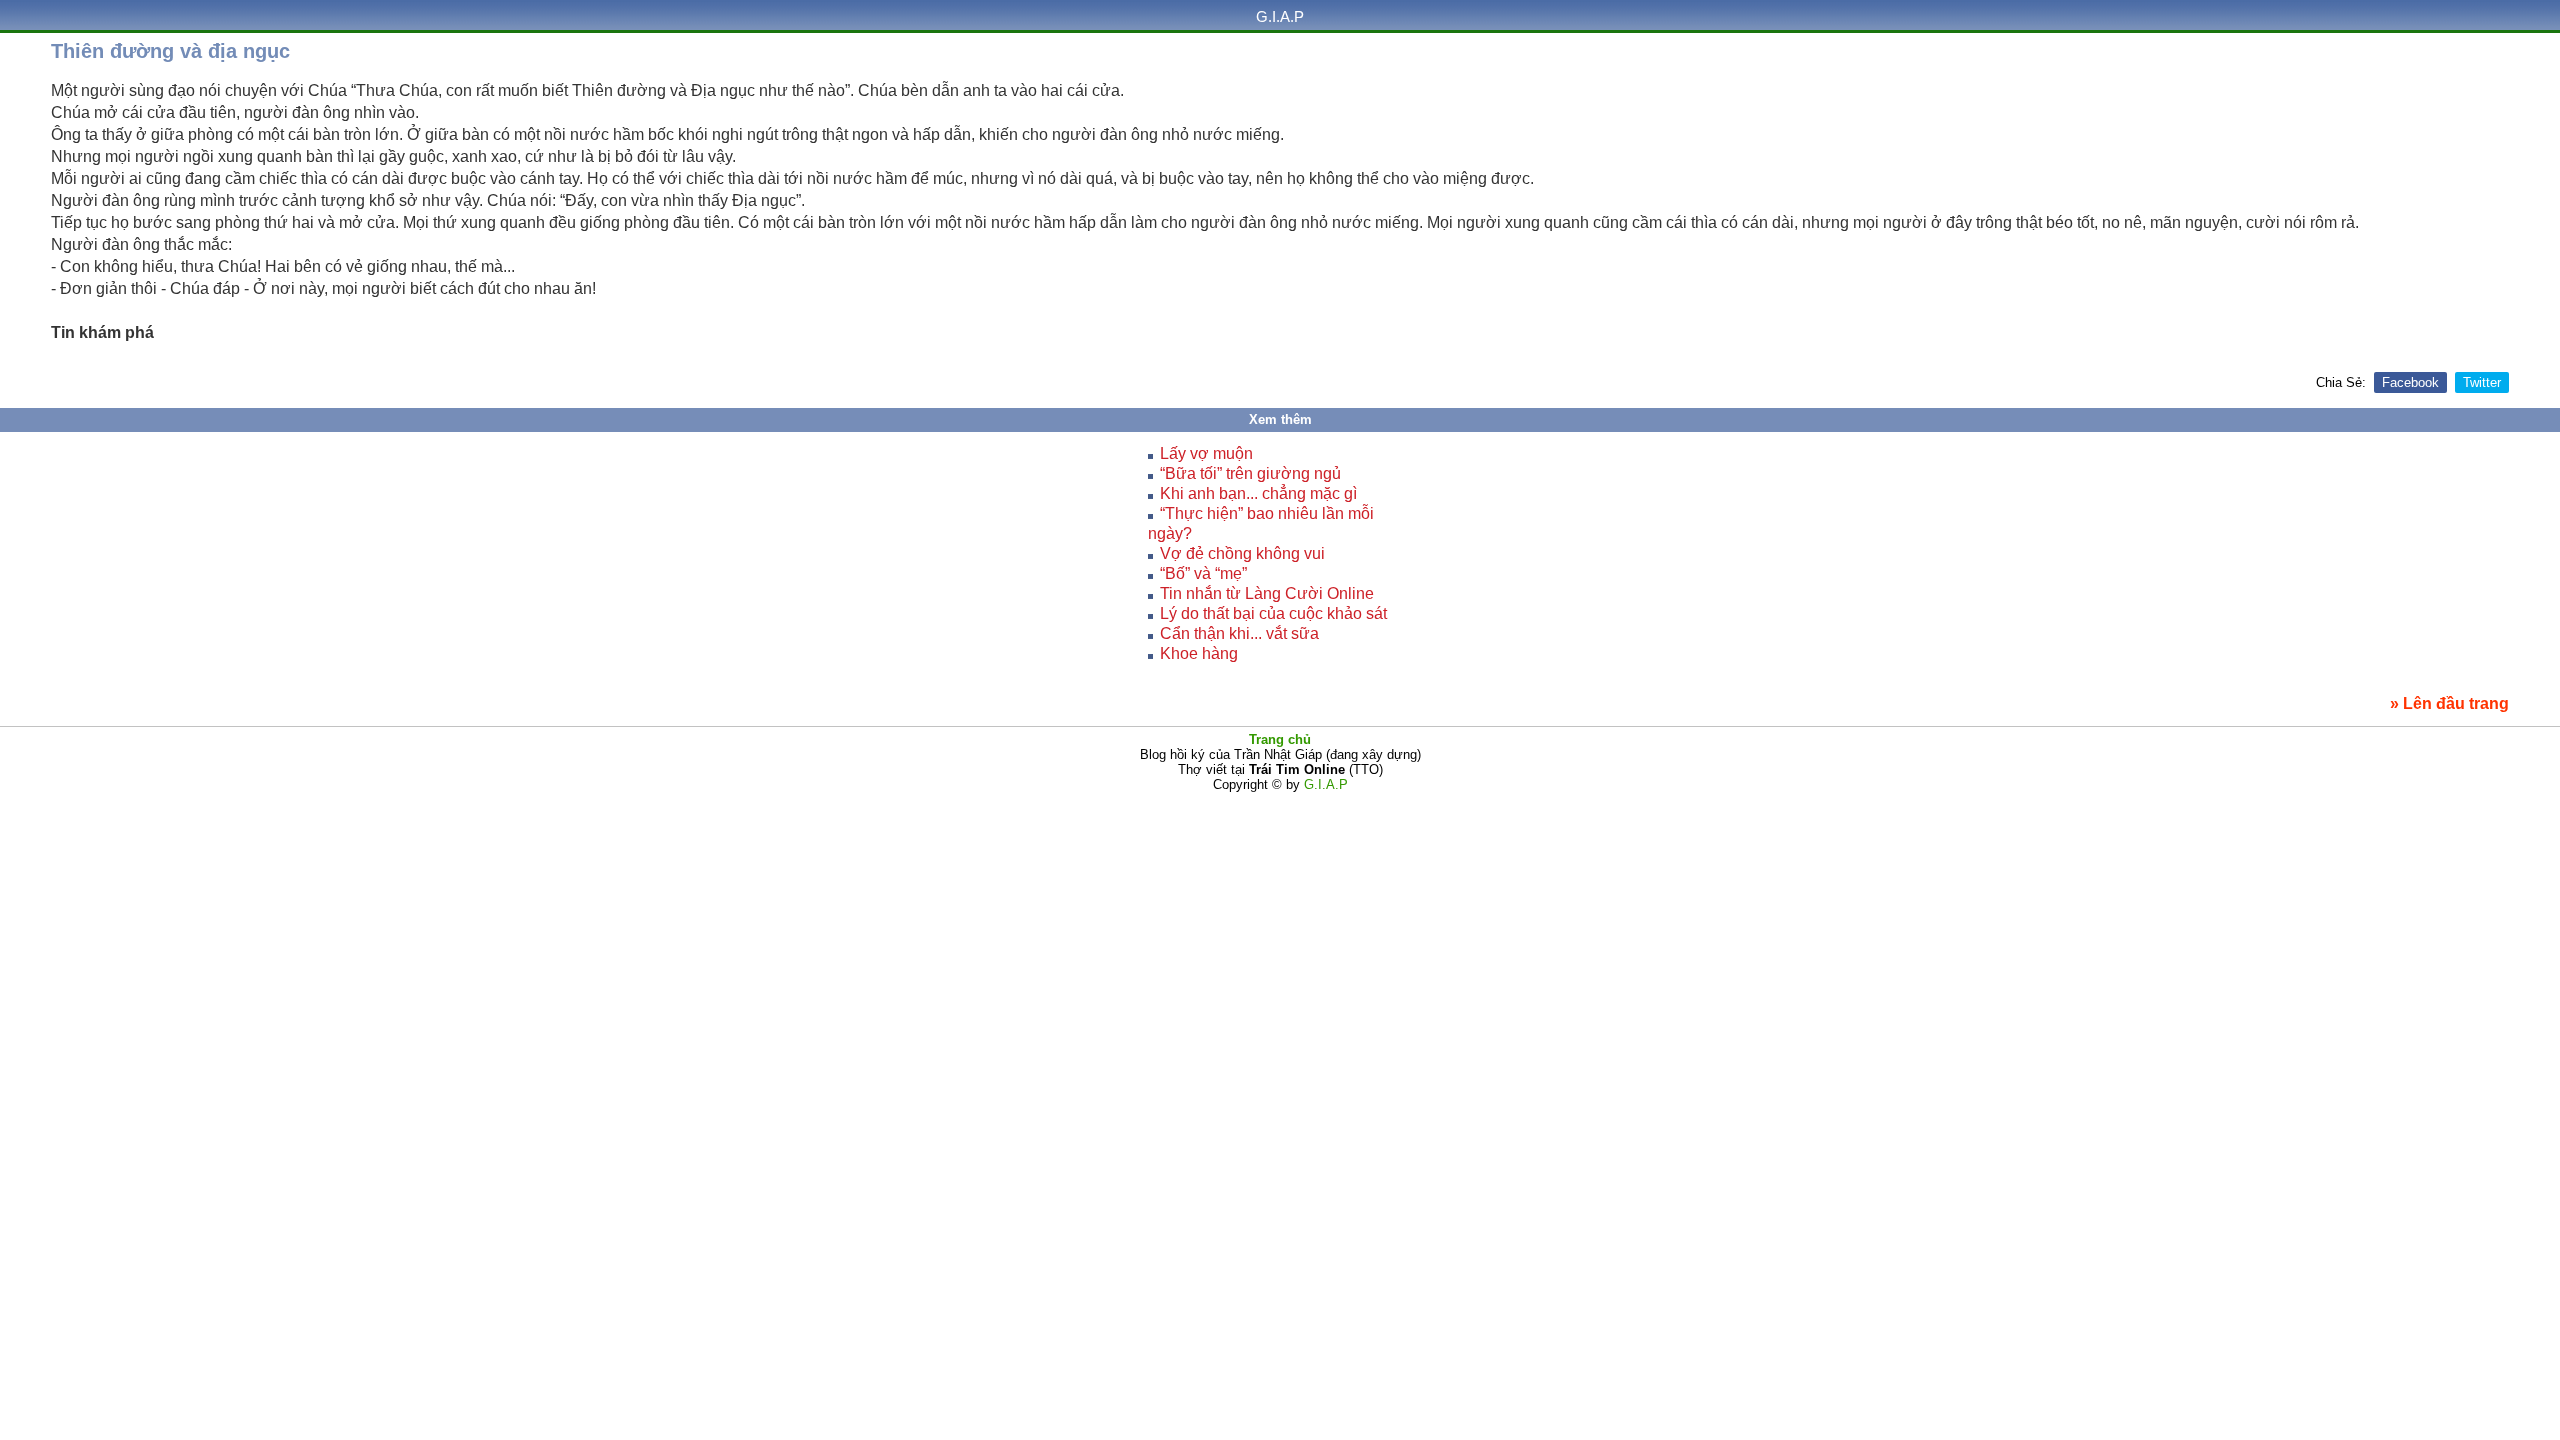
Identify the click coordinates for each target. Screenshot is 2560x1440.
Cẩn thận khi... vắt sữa (1239, 633)
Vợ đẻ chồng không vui (1242, 553)
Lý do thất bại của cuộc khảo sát (1273, 613)
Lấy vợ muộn (1206, 453)
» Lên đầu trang (2449, 703)
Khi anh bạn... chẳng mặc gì (1258, 493)
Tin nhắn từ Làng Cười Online (1267, 593)
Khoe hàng (1199, 653)
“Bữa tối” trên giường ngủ (1250, 473)
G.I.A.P (1280, 16)
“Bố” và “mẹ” (1203, 573)
